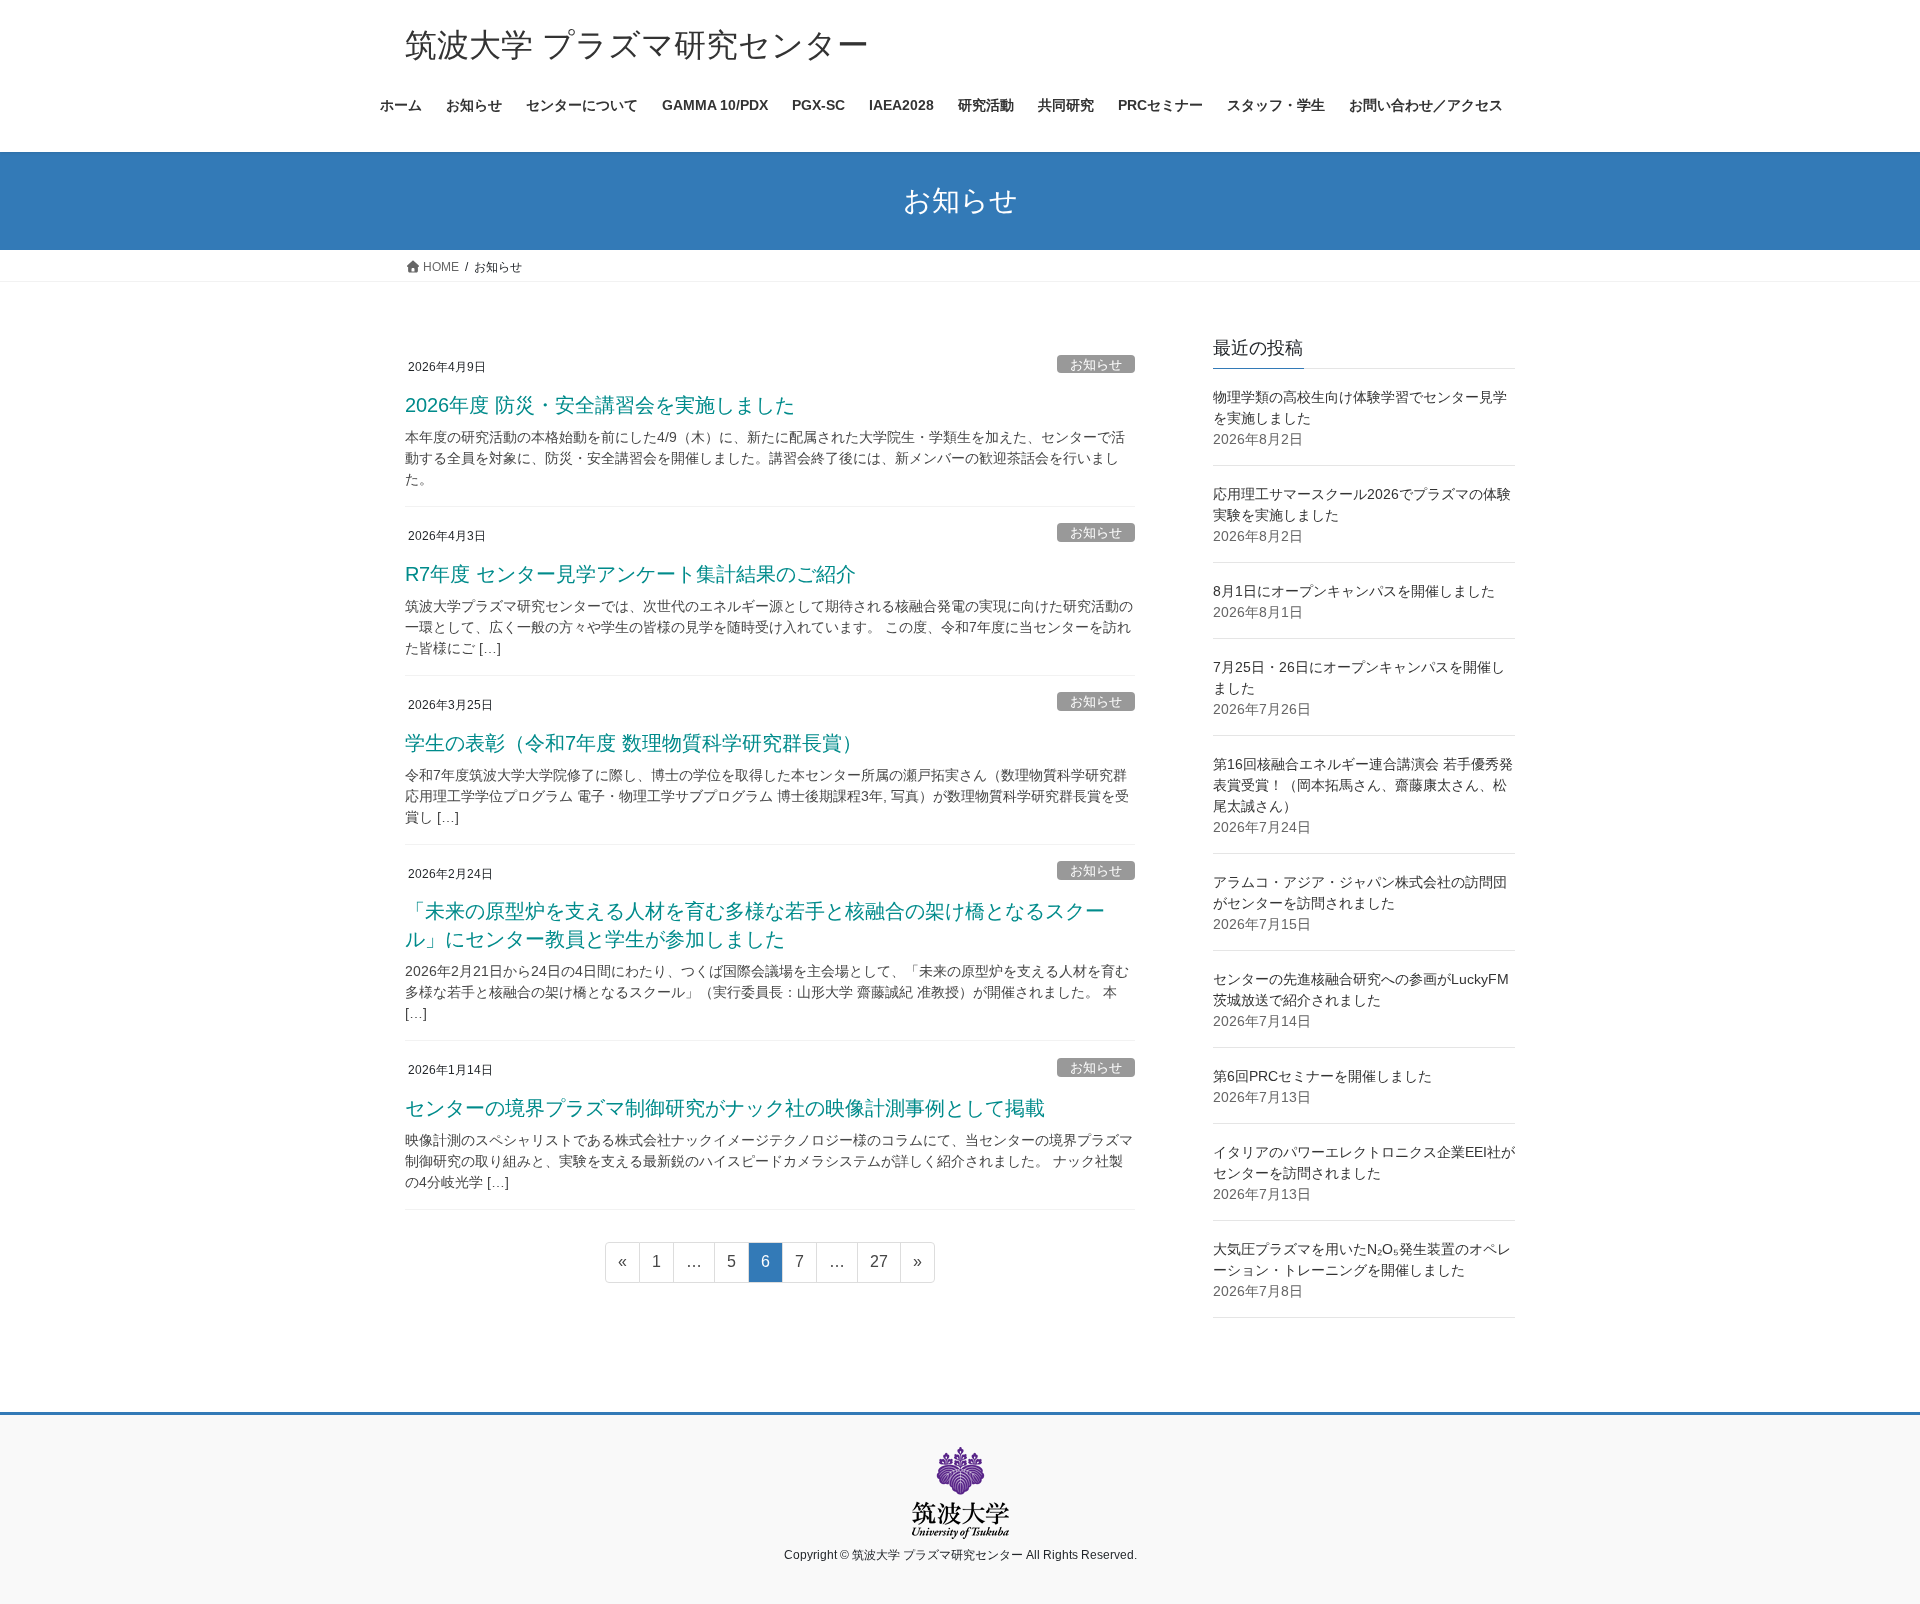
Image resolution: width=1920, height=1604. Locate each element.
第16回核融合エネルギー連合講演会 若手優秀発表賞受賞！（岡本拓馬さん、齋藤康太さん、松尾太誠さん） (1363, 785)
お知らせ (1096, 364)
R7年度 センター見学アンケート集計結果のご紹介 (630, 574)
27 (878, 1267)
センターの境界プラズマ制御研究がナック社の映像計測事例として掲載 (725, 1108)
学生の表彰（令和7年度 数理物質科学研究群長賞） (633, 743)
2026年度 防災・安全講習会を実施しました (600, 405)
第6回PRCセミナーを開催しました (1322, 1076)
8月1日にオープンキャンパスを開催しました (1354, 591)
